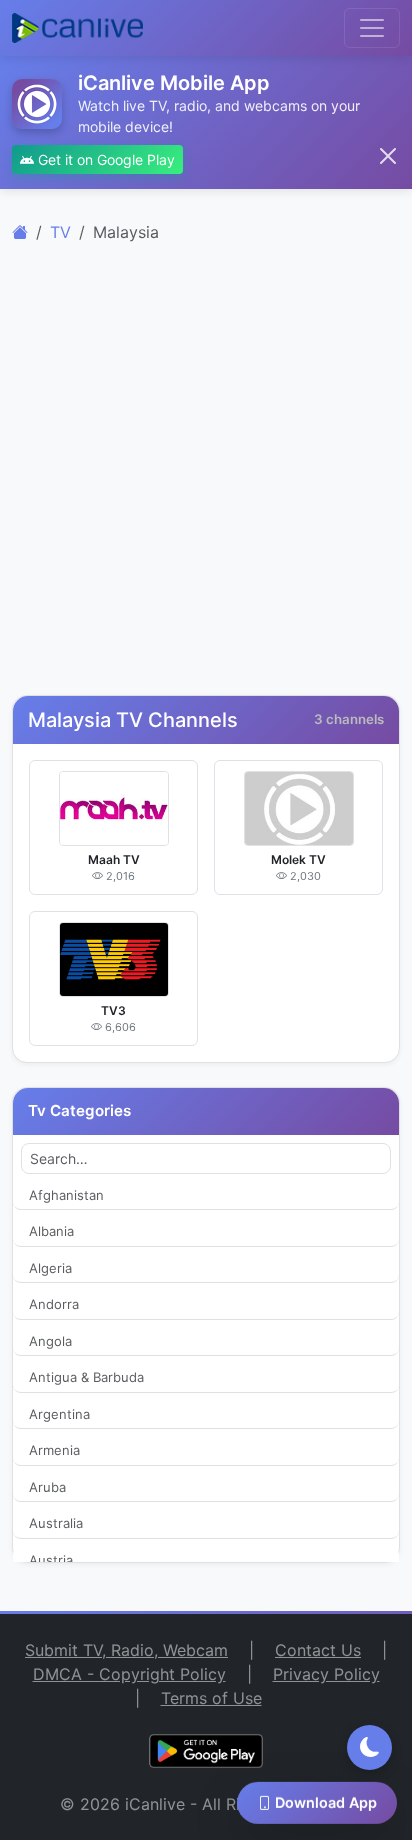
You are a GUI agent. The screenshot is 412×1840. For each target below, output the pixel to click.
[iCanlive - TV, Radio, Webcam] (77, 28)
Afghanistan (66, 1195)
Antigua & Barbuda (86, 1377)
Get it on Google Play (104, 159)
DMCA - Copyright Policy (129, 1674)
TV (60, 232)
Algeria (50, 1268)
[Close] (388, 156)
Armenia (54, 1450)
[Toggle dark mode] (369, 1747)
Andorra (54, 1304)
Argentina (59, 1414)
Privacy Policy (326, 1674)
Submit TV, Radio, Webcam (126, 1650)
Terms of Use (211, 1698)
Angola (50, 1341)
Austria (51, 1560)
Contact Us (318, 1650)
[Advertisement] (206, 481)
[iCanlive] (20, 232)
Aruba (47, 1487)
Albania (51, 1231)
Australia (56, 1523)
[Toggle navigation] (372, 28)
